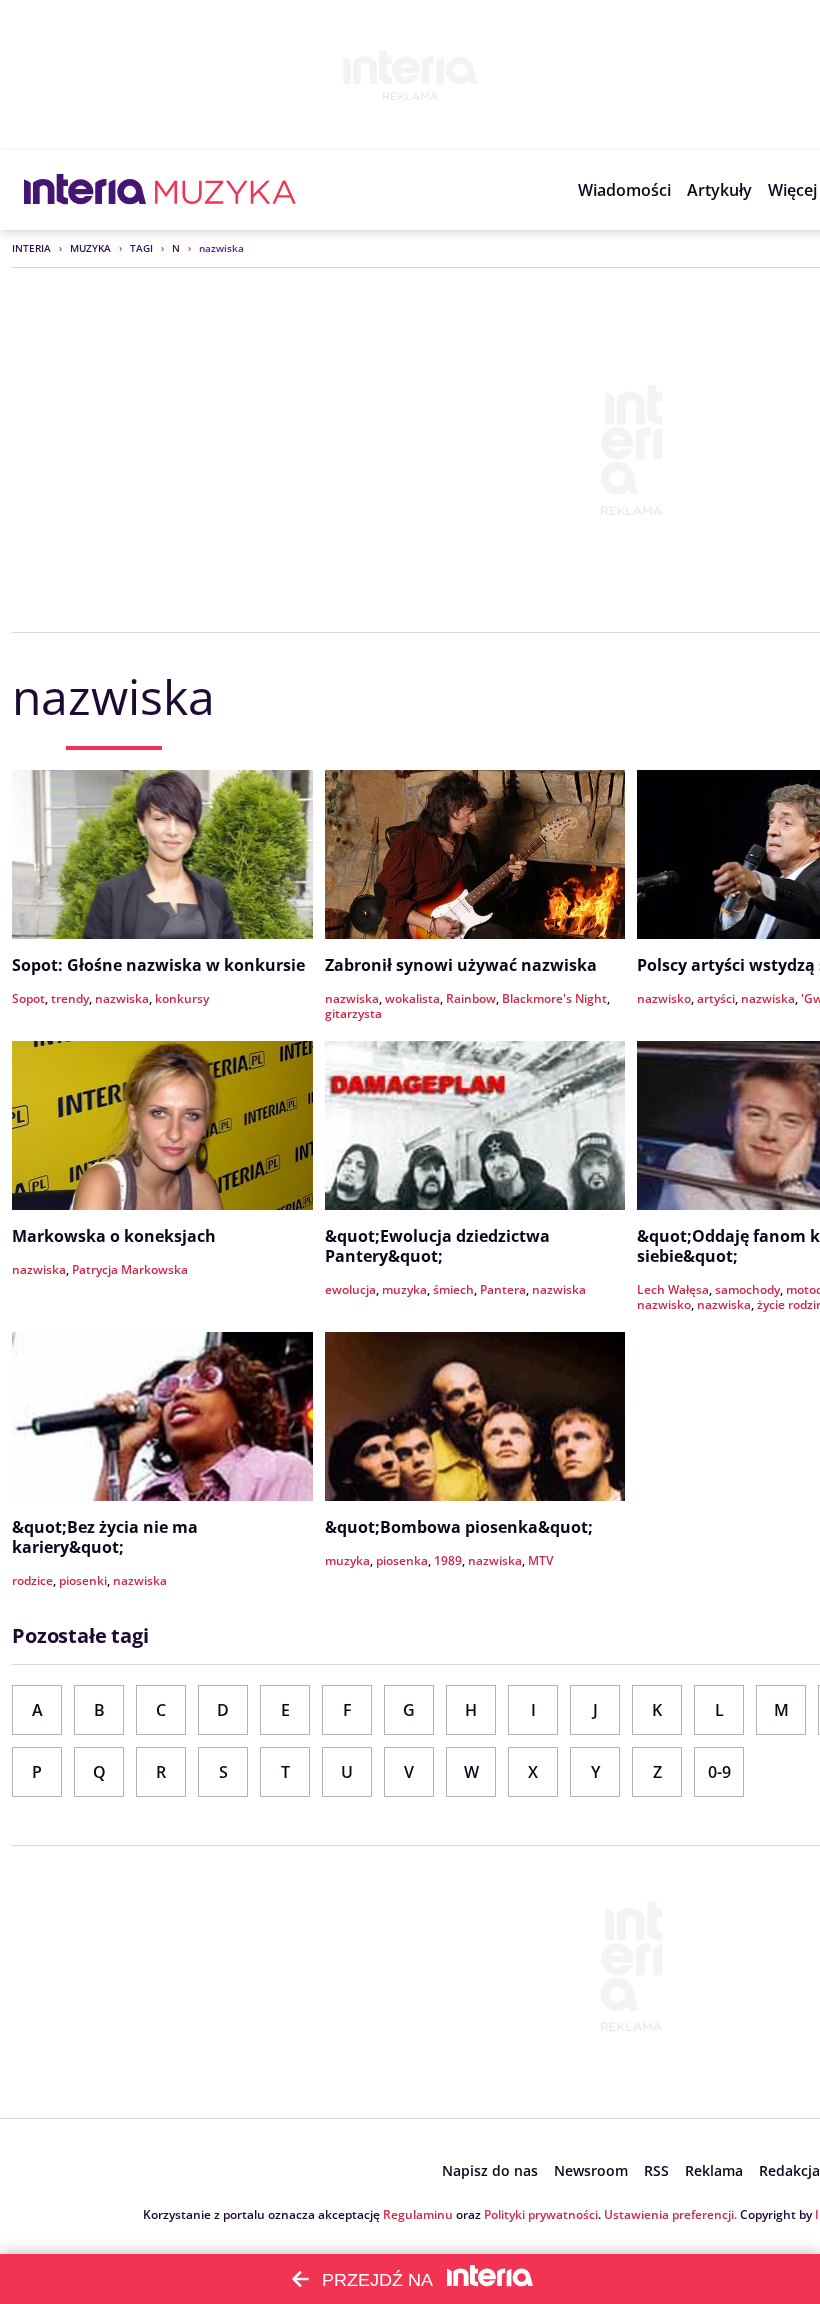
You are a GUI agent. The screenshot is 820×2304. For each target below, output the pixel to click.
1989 (448, 1560)
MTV (540, 1560)
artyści (716, 998)
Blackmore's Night (554, 998)
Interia (31, 248)
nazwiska (122, 998)
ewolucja (350, 1289)
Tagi (141, 248)
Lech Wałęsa (673, 1289)
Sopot (28, 998)
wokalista (412, 998)
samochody (747, 1289)
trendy (70, 998)
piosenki (83, 1580)
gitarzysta (353, 1013)
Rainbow (471, 998)
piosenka (402, 1560)
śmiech (453, 1289)
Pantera (503, 1289)
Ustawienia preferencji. (670, 2214)
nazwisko (664, 998)
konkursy (182, 998)
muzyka (404, 1289)
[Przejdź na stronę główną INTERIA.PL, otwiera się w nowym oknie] (85, 190)
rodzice (32, 1580)
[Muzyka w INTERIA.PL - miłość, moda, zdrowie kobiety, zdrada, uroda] (225, 190)
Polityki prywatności (541, 2214)
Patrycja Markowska (130, 1269)
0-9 (719, 1772)
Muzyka (90, 248)
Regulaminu (418, 2214)
